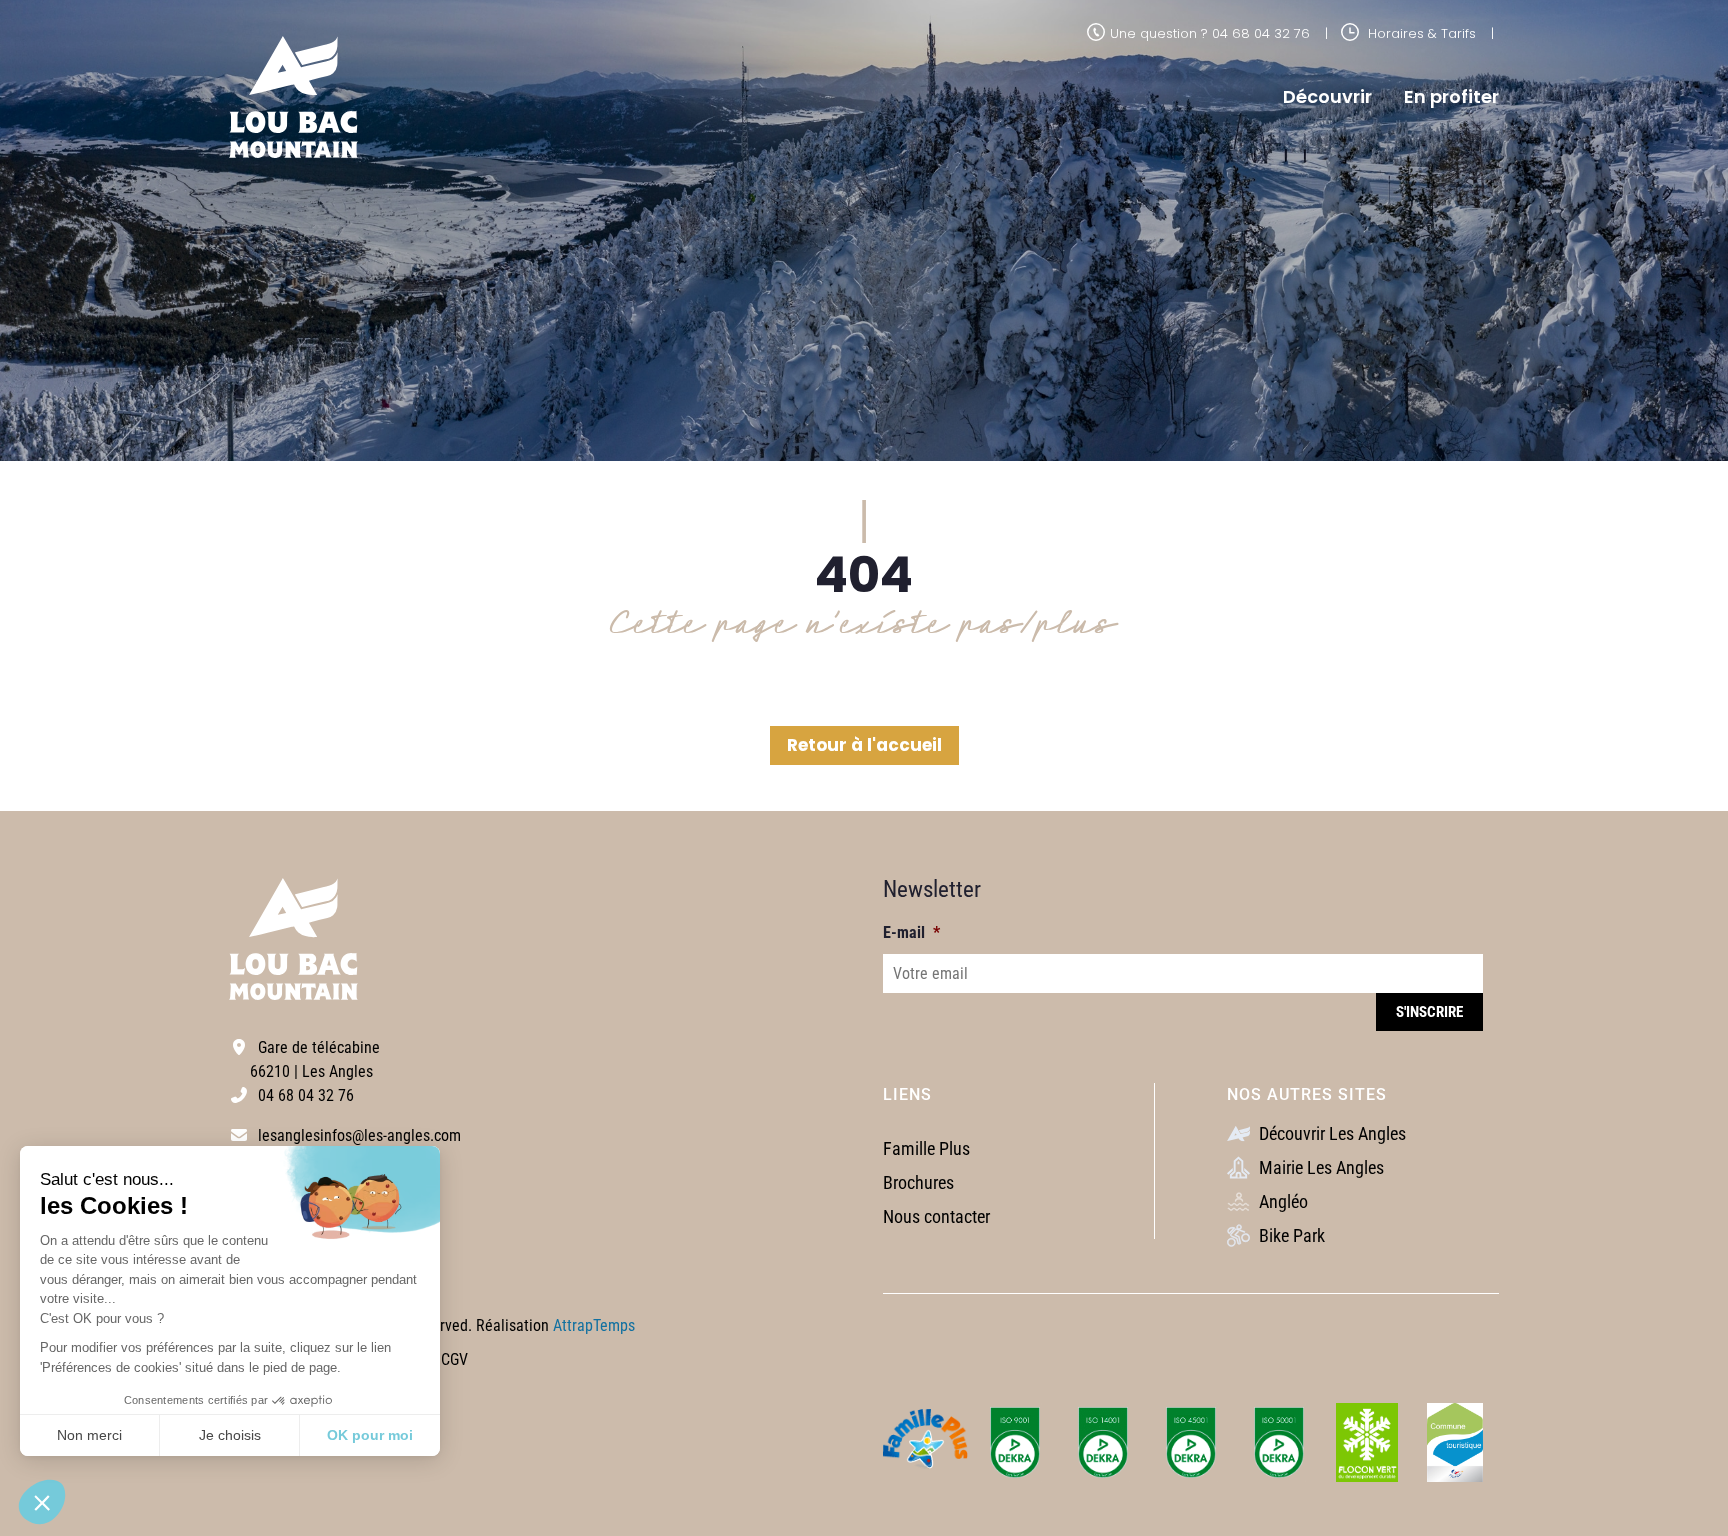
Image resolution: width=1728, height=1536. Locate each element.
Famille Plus (926, 1148)
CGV (454, 1359)
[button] (42, 1502)
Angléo (1281, 1201)
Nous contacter (936, 1216)
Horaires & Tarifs (1420, 33)
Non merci (89, 1435)
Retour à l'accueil (864, 745)
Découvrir (1327, 96)
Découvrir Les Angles (1330, 1133)
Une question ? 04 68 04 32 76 (1210, 33)
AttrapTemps (594, 1325)
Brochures (918, 1182)
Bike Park (1290, 1235)
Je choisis (230, 1435)
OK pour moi (370, 1435)
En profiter (1451, 96)
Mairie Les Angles (1319, 1167)
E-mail (911, 932)
